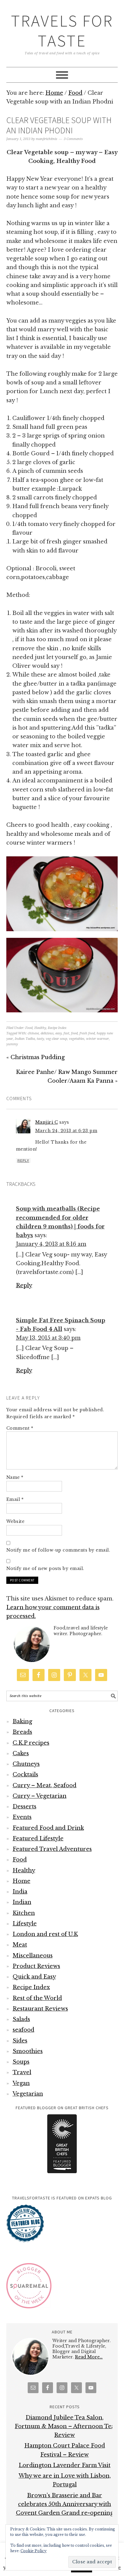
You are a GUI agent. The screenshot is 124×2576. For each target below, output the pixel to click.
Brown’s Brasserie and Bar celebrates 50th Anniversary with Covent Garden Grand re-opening (65, 2504)
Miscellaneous (33, 1956)
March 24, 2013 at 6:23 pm (66, 1131)
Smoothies (28, 2051)
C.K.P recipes (31, 1743)
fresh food (87, 1033)
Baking (22, 1721)
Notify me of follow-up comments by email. (58, 1550)
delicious (47, 1033)
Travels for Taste (62, 31)
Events (22, 1817)
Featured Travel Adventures (52, 1849)
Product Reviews (36, 1966)
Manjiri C (47, 1122)
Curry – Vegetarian (40, 1796)
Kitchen (24, 1913)
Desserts (25, 1807)
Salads (21, 2019)
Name (15, 1477)
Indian (22, 1902)
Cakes (21, 1753)
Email (15, 1499)
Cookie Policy (34, 2551)
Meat (20, 1945)
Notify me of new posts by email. (45, 1568)
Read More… (89, 2357)
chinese (33, 1033)
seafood (23, 2030)
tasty (40, 1039)
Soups (21, 2062)
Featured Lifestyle (38, 1839)
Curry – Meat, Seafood (45, 1785)
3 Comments (73, 139)
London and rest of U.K (45, 1934)
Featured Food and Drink (48, 1828)
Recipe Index (57, 1028)
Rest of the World (37, 1998)
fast (66, 1033)
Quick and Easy (34, 1977)
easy (59, 1033)
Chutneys (26, 1764)
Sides (20, 2041)
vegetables (77, 1039)
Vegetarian (28, 2094)
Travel (22, 2072)
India (20, 1892)
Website (15, 1521)
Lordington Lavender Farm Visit (65, 2465)
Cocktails (25, 1775)
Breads (22, 1732)
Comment (20, 1428)
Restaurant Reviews (40, 2009)
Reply (23, 1161)
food (74, 1033)
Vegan (21, 2083)
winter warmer (98, 1039)
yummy (12, 1044)
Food (29, 1028)
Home (22, 1881)
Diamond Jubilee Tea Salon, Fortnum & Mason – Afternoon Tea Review (65, 2426)
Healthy (40, 1028)
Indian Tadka (25, 1039)
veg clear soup (56, 1039)
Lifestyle (25, 1924)
